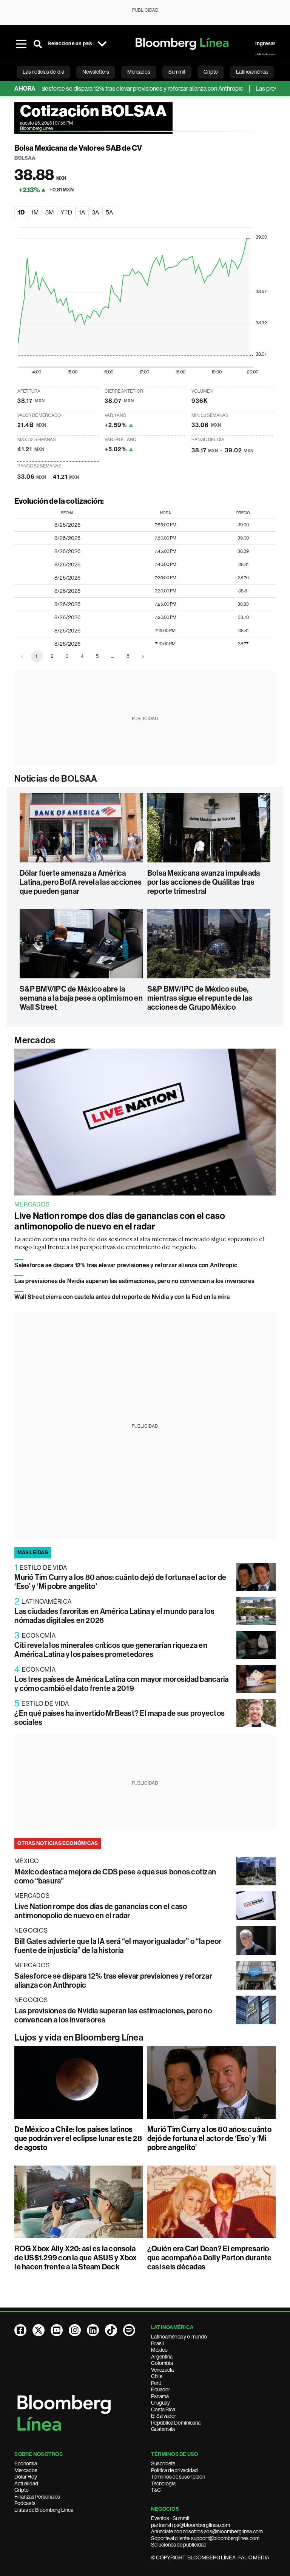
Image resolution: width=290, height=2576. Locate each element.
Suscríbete (163, 2463)
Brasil (157, 2343)
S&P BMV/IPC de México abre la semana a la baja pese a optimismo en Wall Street (81, 998)
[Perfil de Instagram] (75, 2330)
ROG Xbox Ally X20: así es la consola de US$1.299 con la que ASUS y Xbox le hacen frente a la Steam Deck (76, 2258)
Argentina (162, 2357)
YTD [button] (66, 212)
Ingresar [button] (265, 44)
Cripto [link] (211, 72)
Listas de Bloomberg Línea (44, 2510)
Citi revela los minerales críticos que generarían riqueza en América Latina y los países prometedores (111, 1650)
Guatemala (163, 2429)
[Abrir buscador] (38, 44)
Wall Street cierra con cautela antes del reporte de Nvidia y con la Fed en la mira (122, 1297)
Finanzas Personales (37, 2497)
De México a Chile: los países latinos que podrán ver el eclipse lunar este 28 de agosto (78, 2138)
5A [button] (109, 212)
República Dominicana (176, 2423)
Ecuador (161, 2389)
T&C (156, 2490)
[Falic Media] (265, 54)
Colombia (162, 2363)
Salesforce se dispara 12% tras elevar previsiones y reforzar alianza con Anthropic (111, 89)
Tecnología (163, 2483)
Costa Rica (163, 2409)
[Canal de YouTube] (57, 2330)
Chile (157, 2376)
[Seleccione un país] (102, 44)
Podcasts (25, 2503)
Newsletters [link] (96, 72)
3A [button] (95, 212)
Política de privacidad (174, 2470)
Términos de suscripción (178, 2477)
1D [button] (21, 212)
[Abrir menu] (21, 44)
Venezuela (162, 2370)
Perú (156, 2383)
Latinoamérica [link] (252, 72)
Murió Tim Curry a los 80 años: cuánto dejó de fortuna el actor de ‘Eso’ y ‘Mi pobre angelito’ (209, 2138)
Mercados (35, 1040)
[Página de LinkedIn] (93, 2330)
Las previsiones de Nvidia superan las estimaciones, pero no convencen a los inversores (134, 1281)
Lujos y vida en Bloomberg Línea (79, 2038)
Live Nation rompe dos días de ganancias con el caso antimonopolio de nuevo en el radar (120, 1221)
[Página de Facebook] (20, 2330)
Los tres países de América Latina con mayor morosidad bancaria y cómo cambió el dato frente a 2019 (121, 1684)
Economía (26, 2463)
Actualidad (26, 2483)
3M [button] (49, 212)
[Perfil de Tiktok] (111, 2330)
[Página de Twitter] (39, 2330)
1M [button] (35, 212)
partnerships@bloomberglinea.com (191, 2525)
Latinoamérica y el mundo (179, 2337)
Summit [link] (177, 72)
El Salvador (164, 2416)
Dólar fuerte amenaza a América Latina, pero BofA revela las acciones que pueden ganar (81, 882)
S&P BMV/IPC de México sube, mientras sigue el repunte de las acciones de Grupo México (200, 998)
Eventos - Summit (170, 2518)
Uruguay (160, 2403)
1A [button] (82, 212)
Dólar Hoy (26, 2477)
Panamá (160, 2396)
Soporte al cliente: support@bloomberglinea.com (205, 2538)
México (159, 2350)
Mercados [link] (139, 72)
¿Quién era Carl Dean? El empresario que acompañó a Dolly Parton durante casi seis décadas (209, 2258)
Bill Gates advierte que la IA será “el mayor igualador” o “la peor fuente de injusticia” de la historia (118, 1946)
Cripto (22, 2490)
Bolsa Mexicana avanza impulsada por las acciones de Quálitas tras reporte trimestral (204, 882)
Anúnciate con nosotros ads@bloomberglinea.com (207, 2531)
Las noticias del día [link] (43, 72)
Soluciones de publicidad (179, 2545)
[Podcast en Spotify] (129, 2330)
